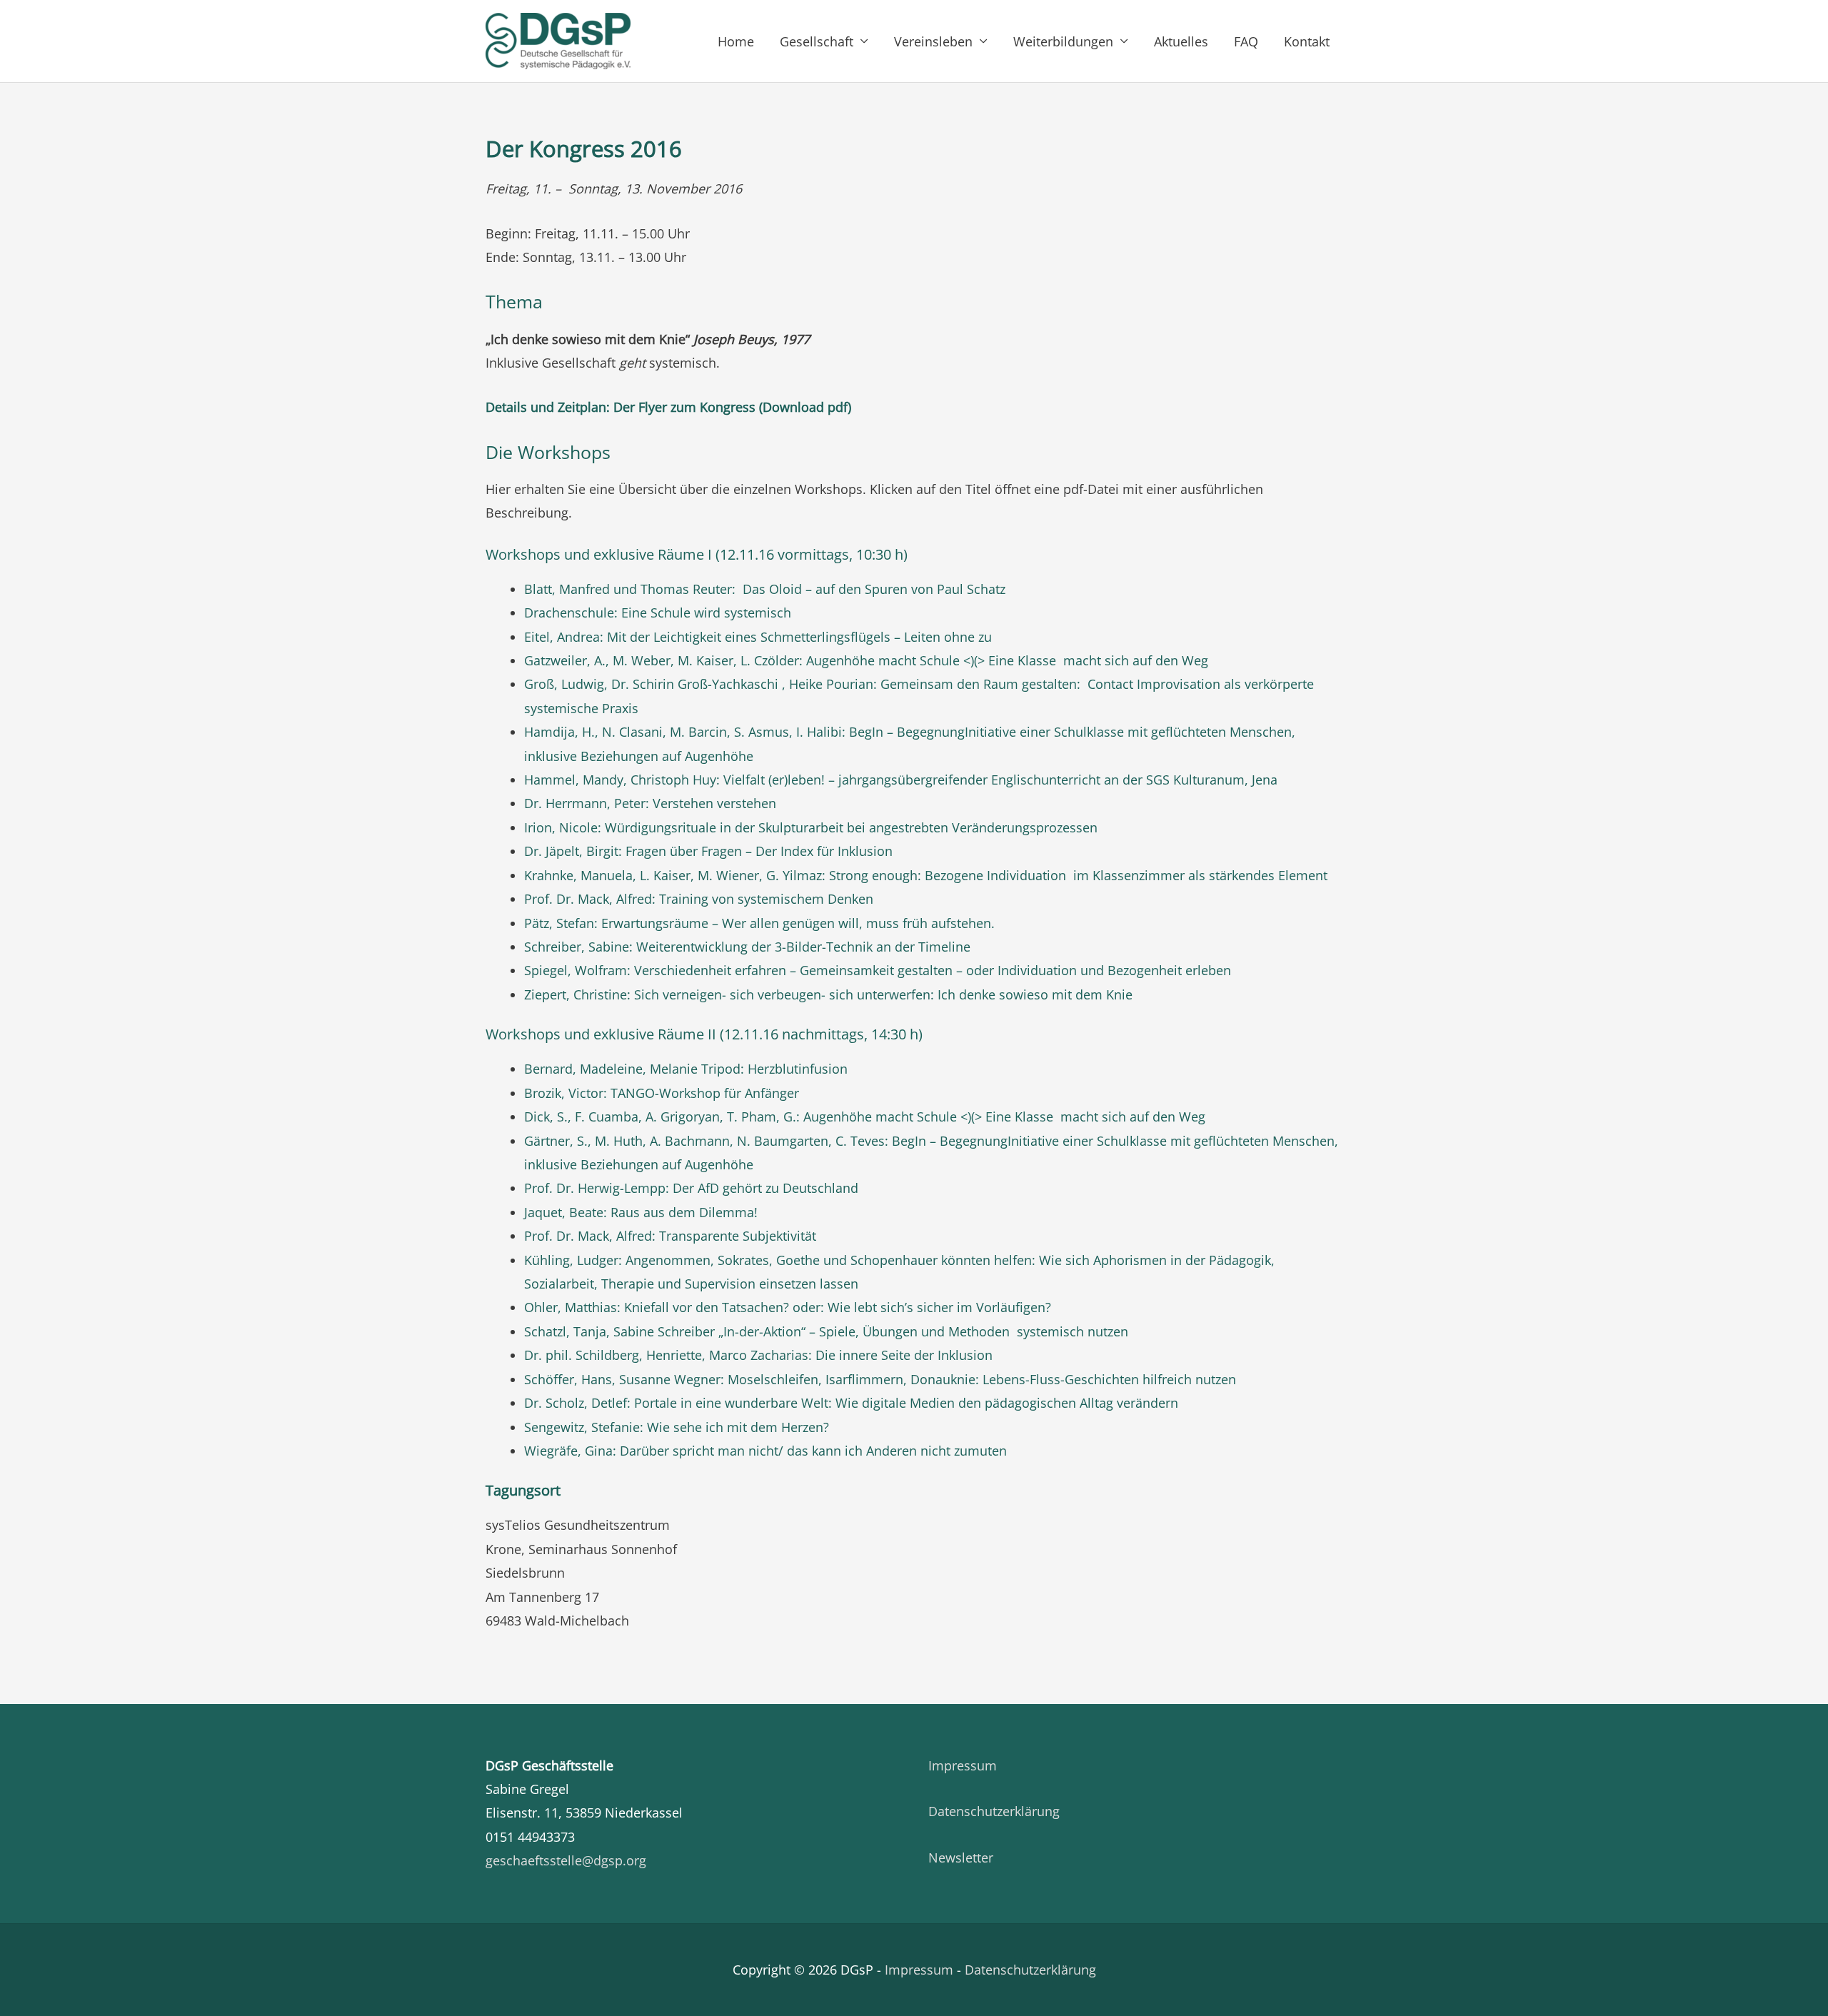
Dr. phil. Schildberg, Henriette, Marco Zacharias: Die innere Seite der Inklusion (758, 1355)
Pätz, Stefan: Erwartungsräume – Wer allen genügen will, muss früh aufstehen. (759, 923)
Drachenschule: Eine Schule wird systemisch (658, 613)
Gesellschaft (817, 41)
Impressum (963, 1765)
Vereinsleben (933, 41)
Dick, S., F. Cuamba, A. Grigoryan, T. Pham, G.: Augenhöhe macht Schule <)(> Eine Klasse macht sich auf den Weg (865, 1117)
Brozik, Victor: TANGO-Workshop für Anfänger (662, 1093)
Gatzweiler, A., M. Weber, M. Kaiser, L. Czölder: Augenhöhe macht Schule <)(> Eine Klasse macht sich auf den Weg (866, 660)
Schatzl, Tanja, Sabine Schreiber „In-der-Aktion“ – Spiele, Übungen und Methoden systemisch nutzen (826, 1331)
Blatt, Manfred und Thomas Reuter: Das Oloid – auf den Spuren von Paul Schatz (765, 589)
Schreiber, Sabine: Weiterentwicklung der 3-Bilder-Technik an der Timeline (747, 947)
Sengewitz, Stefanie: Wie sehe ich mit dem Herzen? (677, 1427)
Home (736, 41)
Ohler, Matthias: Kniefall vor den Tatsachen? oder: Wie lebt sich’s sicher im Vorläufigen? (788, 1307)
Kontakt (1307, 41)
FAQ (1246, 41)
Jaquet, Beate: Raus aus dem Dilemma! (641, 1212)
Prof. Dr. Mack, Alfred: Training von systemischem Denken (699, 899)
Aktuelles (1181, 41)
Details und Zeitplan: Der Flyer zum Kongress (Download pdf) (668, 407)
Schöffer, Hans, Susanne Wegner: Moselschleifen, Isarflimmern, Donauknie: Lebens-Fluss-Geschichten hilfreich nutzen (880, 1379)
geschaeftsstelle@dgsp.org (566, 1860)
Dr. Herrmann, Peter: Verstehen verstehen (650, 803)
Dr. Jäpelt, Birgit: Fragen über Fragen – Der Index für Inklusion (708, 851)
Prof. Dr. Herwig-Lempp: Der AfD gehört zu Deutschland (691, 1188)
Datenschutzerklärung (994, 1811)
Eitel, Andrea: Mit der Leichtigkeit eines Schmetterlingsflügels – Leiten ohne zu (758, 637)
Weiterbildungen (1063, 41)
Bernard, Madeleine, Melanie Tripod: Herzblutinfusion (686, 1069)
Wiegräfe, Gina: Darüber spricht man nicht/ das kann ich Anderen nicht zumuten (765, 1451)
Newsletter (961, 1858)
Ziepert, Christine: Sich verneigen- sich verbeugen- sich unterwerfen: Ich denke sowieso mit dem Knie (828, 994)
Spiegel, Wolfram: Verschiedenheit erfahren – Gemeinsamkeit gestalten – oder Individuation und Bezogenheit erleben (878, 970)
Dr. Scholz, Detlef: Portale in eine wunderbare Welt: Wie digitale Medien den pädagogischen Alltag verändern (851, 1403)
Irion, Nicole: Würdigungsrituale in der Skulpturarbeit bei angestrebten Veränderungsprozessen (811, 827)
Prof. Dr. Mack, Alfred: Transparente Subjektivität (670, 1236)
